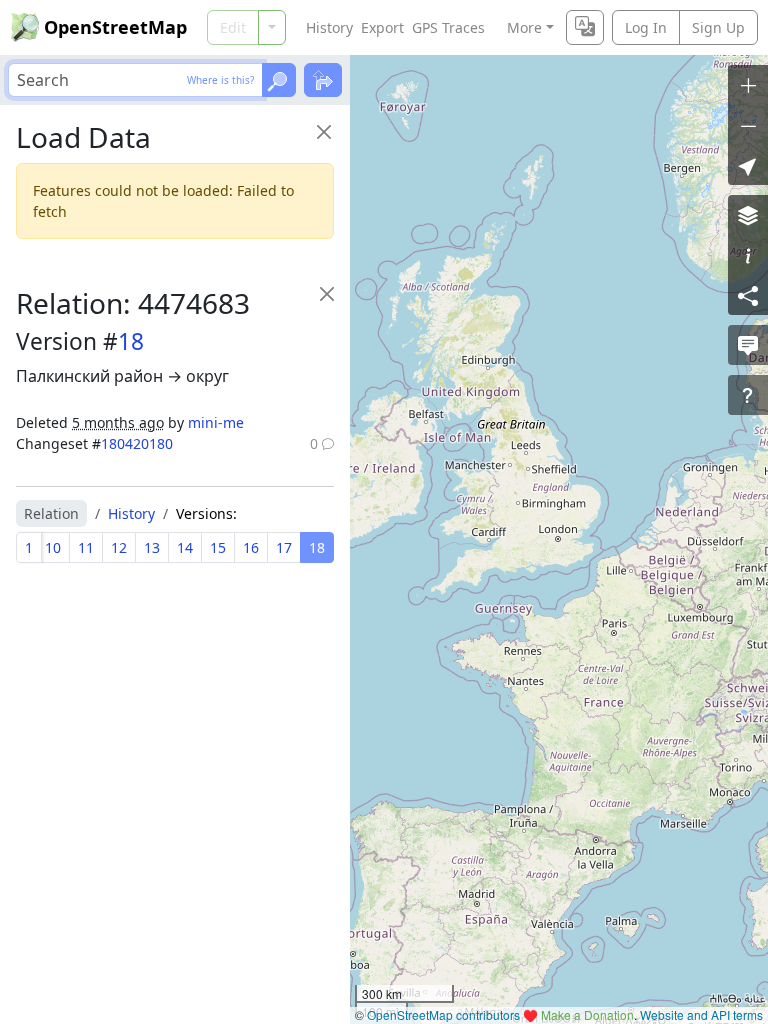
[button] (748, 165)
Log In (646, 27)
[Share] (748, 295)
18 (131, 341)
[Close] (323, 131)
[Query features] (748, 395)
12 (119, 547)
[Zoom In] (748, 85)
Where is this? (220, 80)
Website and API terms (701, 1014)
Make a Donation (587, 1014)
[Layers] (748, 215)
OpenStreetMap (115, 27)
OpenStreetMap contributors (443, 1014)
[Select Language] (585, 27)
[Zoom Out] (748, 125)
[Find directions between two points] (323, 80)
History (329, 27)
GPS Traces (448, 27)
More (524, 27)
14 (185, 547)
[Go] (279, 80)
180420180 (137, 443)
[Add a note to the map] (748, 345)
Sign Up (718, 27)
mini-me (216, 422)
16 (251, 547)
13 (152, 547)
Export (382, 27)
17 (284, 547)
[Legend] (748, 255)
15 (218, 547)
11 (86, 547)
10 (53, 547)
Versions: (206, 513)
